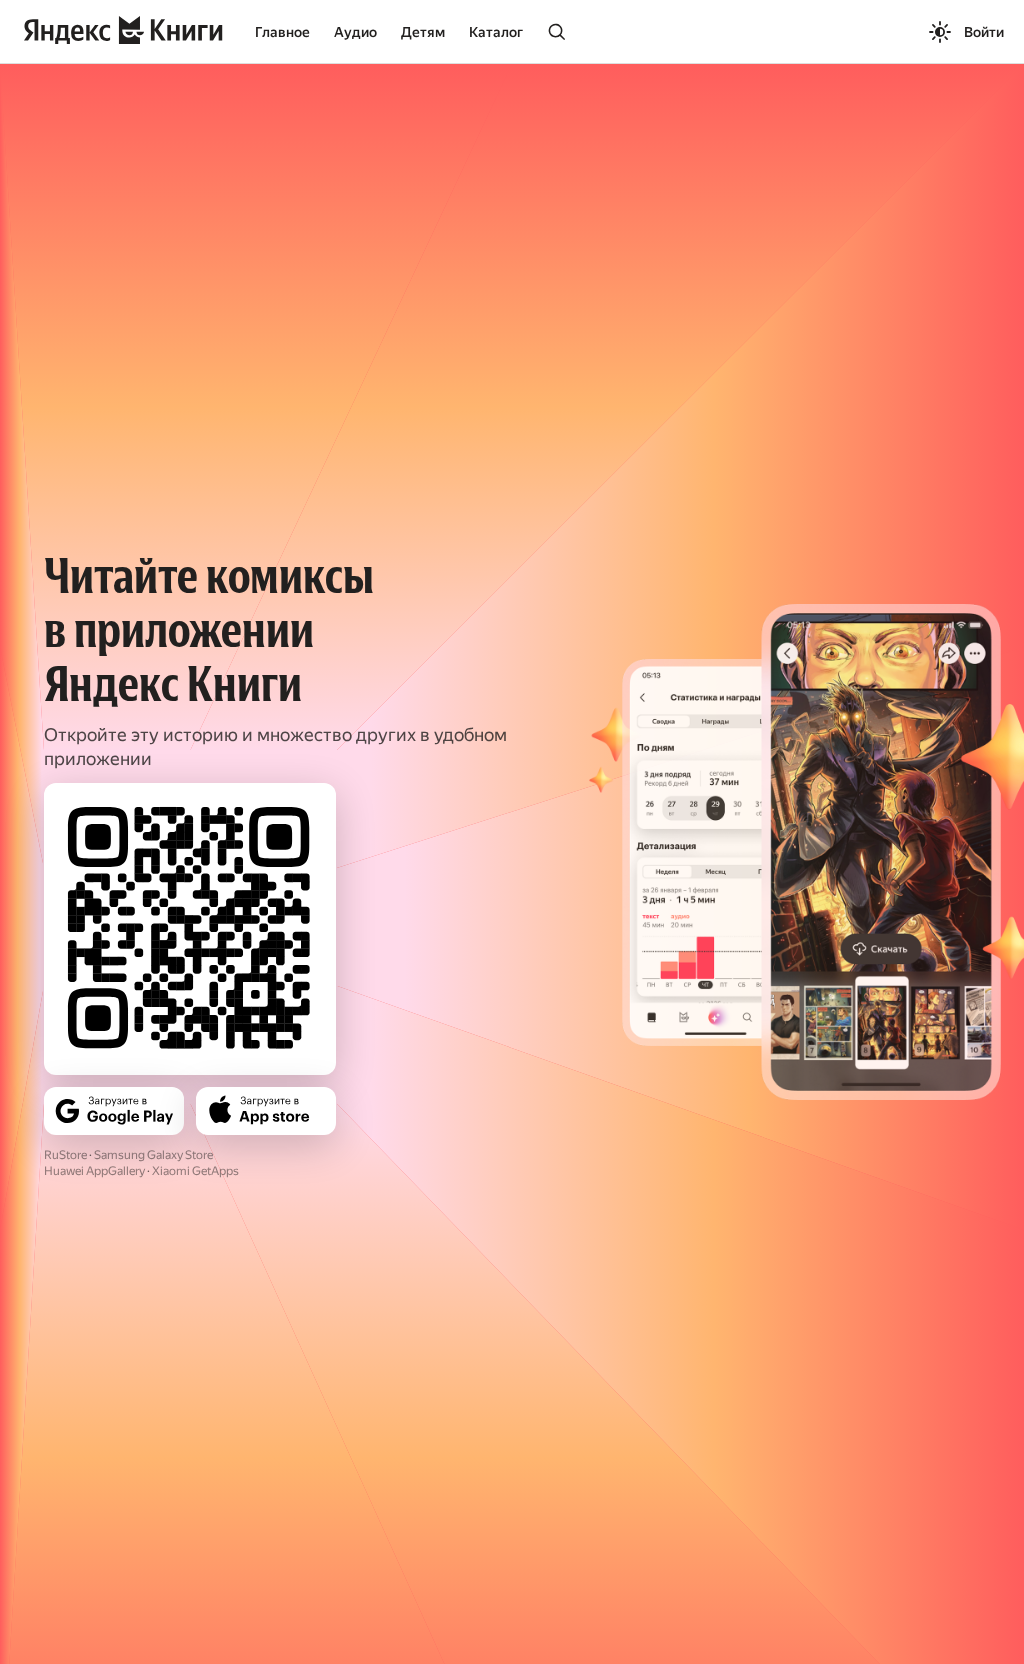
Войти (984, 32)
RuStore (65, 1155)
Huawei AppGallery (94, 1171)
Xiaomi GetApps (195, 1171)
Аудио (355, 32)
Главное (282, 32)
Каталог (496, 32)
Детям (423, 32)
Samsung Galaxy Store (153, 1155)
